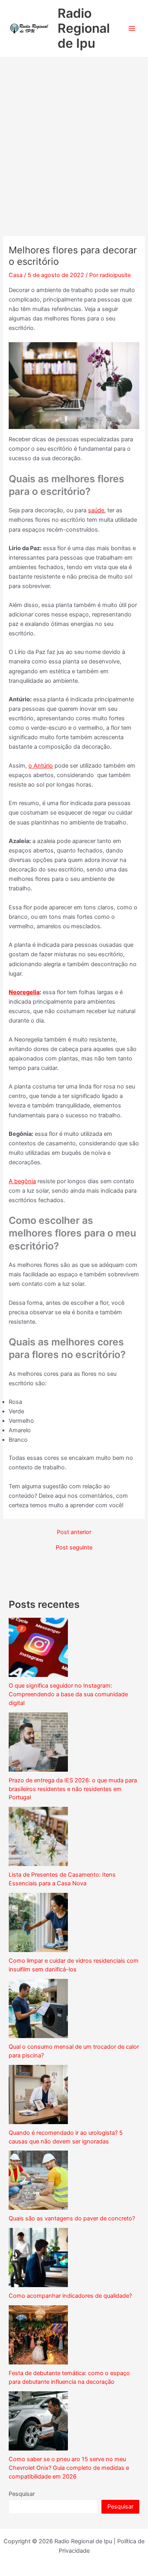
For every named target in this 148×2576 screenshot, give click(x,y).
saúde (96, 510)
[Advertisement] (74, 135)
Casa (16, 275)
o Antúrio (41, 766)
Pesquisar (22, 2494)
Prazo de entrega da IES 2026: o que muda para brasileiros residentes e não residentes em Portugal (73, 1789)
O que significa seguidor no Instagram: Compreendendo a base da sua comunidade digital (68, 1694)
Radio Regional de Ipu (84, 28)
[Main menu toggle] (132, 28)
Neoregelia (24, 992)
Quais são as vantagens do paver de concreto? (72, 2218)
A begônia (22, 1181)
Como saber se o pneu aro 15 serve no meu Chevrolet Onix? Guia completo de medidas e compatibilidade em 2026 (69, 2468)
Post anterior (74, 1532)
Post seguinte (74, 1548)
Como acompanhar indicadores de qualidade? (70, 2296)
